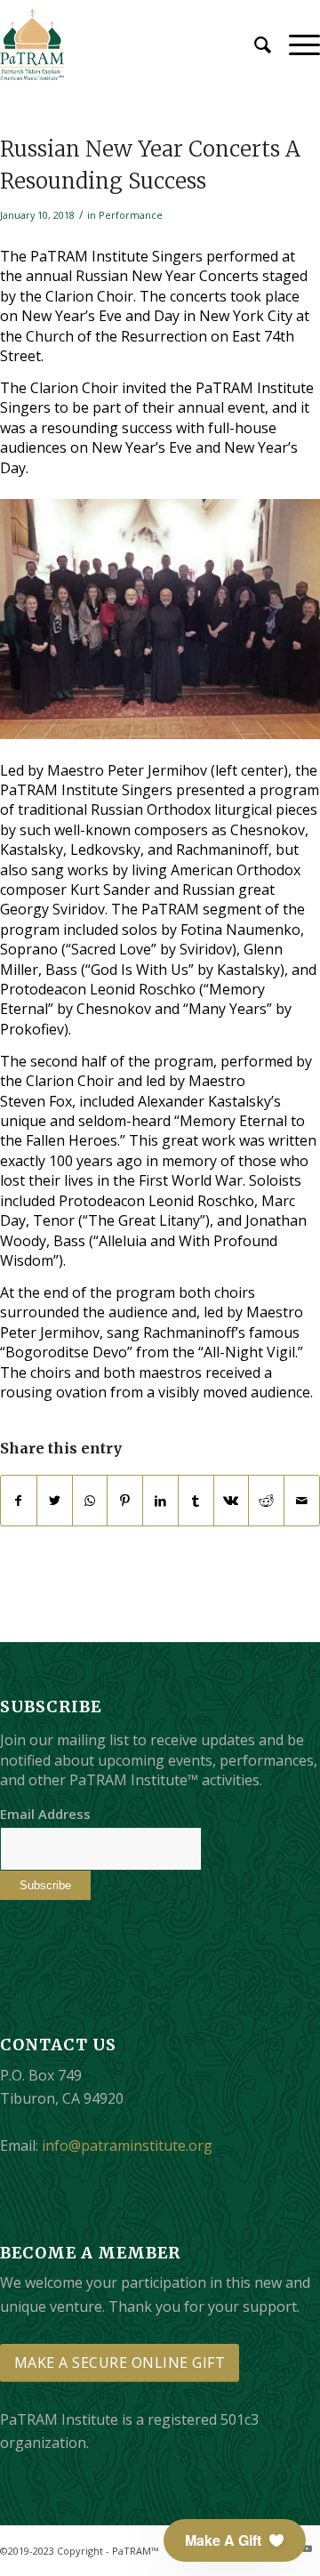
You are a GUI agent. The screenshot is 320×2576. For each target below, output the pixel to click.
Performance (131, 215)
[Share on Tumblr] (196, 1501)
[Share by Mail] (302, 1501)
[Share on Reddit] (266, 1501)
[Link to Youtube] (307, 2548)
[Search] (254, 44)
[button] (235, 2540)
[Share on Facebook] (19, 1501)
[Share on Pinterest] (125, 1501)
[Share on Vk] (232, 1501)
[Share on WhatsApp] (90, 1501)
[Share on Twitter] (55, 1501)
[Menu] (296, 44)
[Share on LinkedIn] (160, 1501)
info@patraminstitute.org (127, 2145)
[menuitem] (254, 44)
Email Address (45, 1814)
